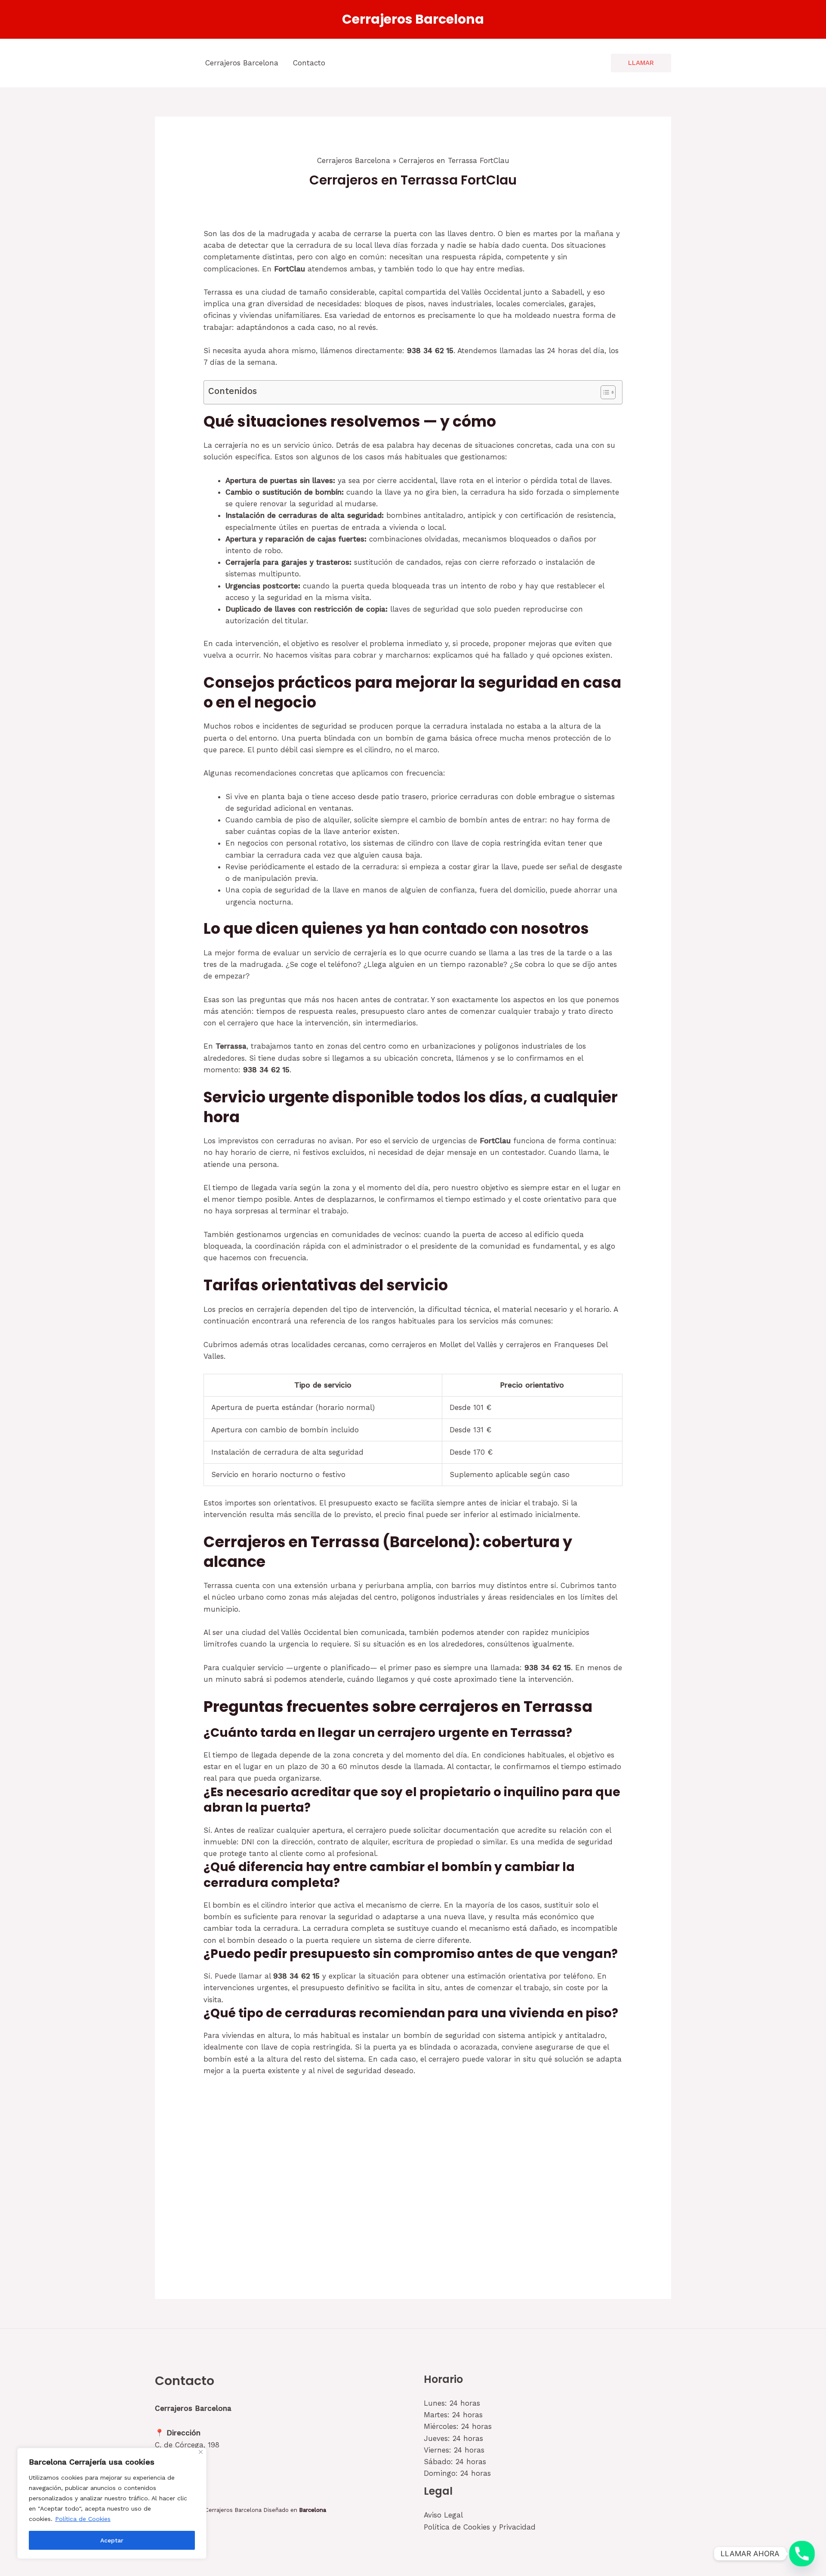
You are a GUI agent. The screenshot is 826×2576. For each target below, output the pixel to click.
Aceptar (112, 2540)
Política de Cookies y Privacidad (480, 2527)
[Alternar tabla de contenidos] (604, 392)
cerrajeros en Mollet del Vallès (444, 1345)
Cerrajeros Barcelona (413, 19)
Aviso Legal (443, 2515)
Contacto (309, 63)
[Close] (201, 2452)
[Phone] (802, 2554)
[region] (112, 2503)
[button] (641, 63)
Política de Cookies (83, 2519)
